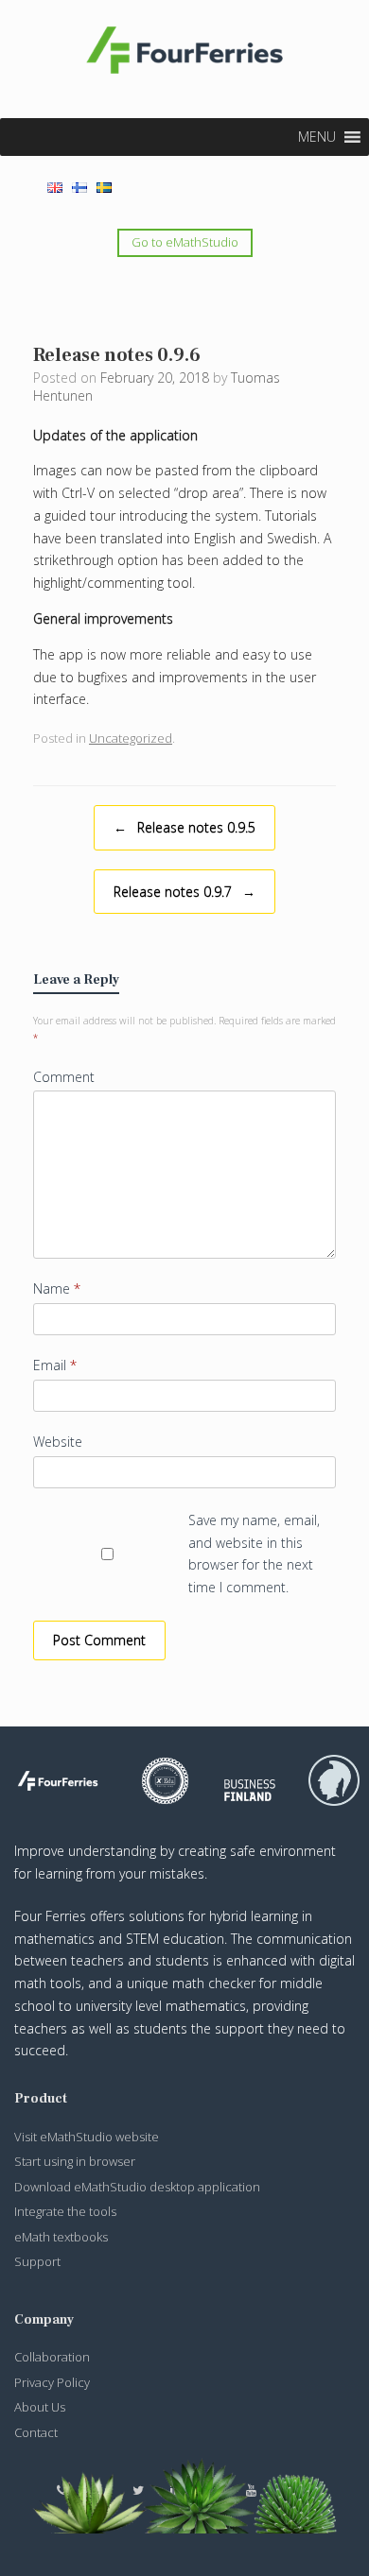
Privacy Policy (52, 2382)
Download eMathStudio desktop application (137, 2187)
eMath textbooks (61, 2237)
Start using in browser (75, 2161)
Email (55, 1365)
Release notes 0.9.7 (184, 892)
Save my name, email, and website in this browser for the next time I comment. (254, 1554)
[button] (317, 137)
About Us (40, 2407)
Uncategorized (131, 738)
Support (37, 2261)
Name (57, 1288)
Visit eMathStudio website (87, 2137)
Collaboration (52, 2357)
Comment (64, 1077)
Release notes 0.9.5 (184, 827)
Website (58, 1442)
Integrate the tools (65, 2211)
